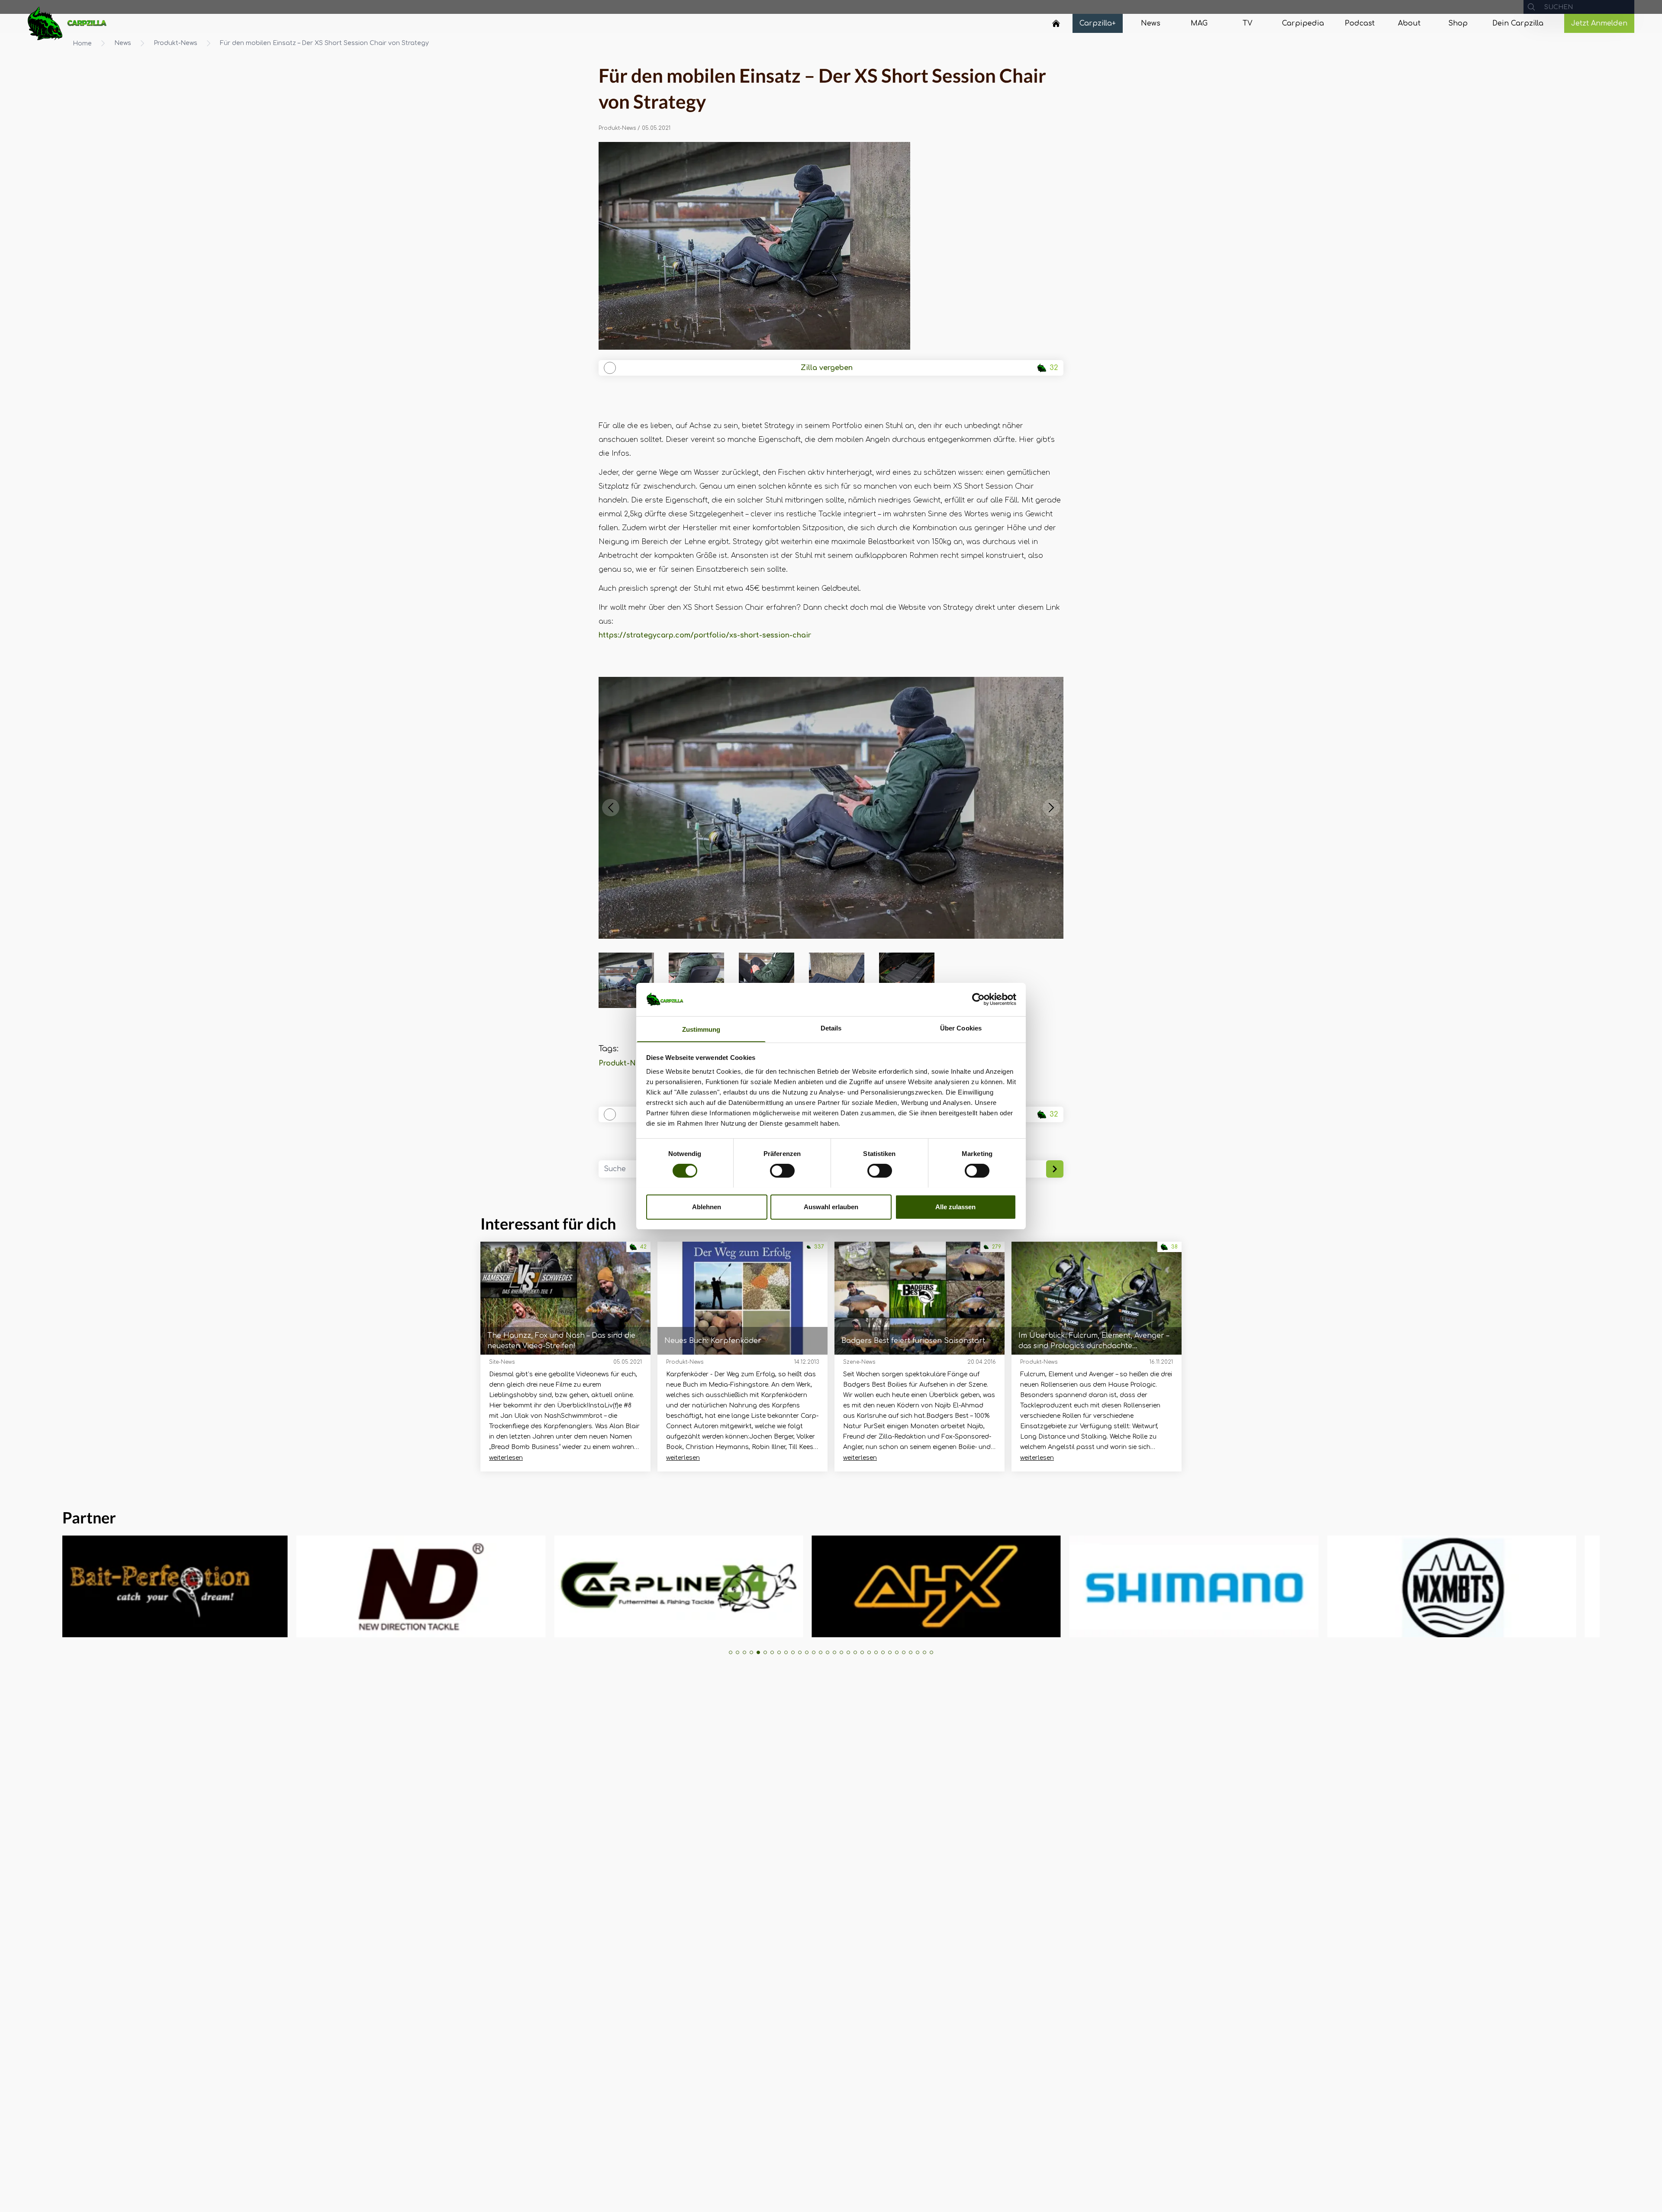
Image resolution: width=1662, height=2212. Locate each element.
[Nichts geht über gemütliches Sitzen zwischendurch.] (831, 246)
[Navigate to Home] (1056, 26)
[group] (187, 1586)
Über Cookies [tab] (961, 1028)
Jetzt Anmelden (1599, 23)
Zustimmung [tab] (701, 1029)
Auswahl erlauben (831, 1206)
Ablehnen (707, 1206)
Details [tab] (831, 1028)
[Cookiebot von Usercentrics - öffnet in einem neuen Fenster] (978, 999)
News (123, 43)
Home (82, 43)
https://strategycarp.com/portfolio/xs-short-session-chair (705, 635)
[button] (611, 808)
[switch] (782, 1171)
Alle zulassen (955, 1206)
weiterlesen (506, 1458)
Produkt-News (176, 43)
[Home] (1056, 23)
